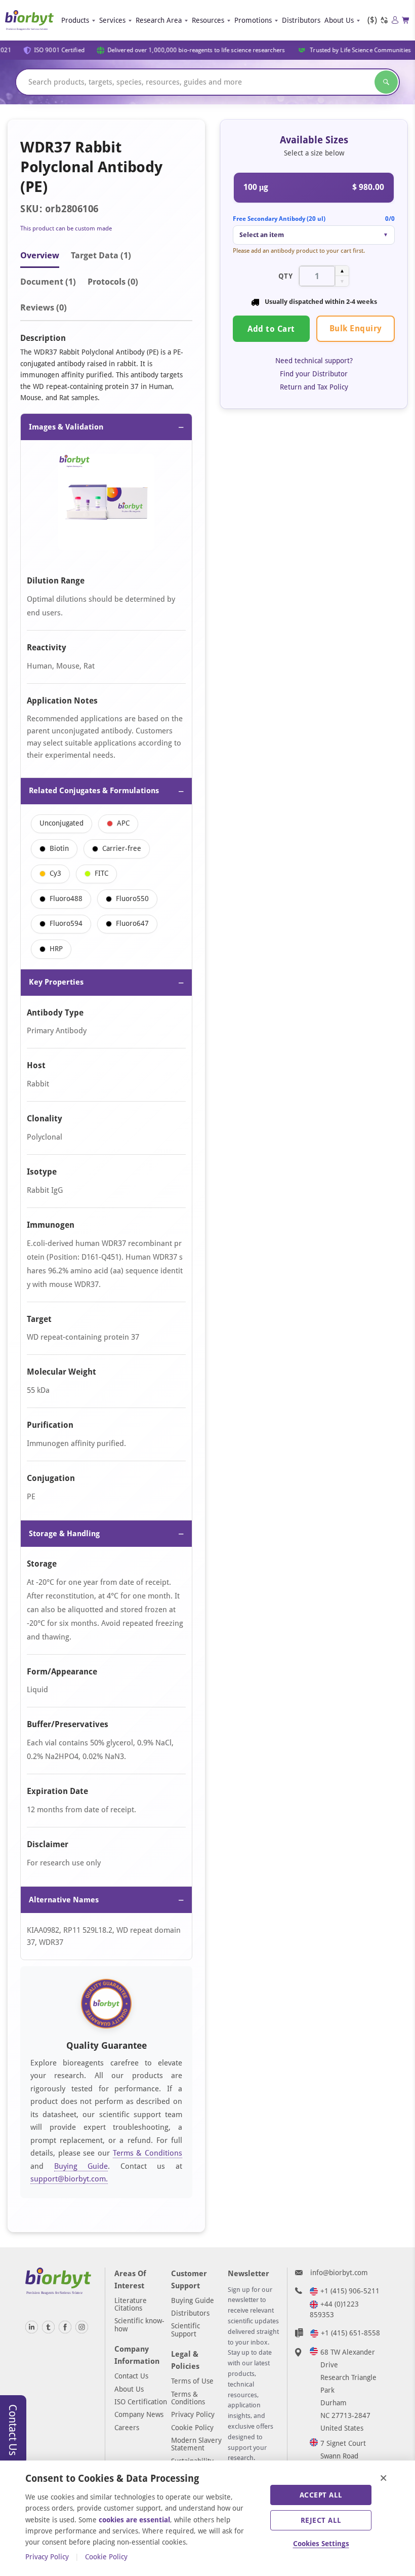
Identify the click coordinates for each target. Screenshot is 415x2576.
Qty (286, 276)
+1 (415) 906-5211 (350, 2291)
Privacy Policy (193, 2414)
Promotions (253, 20)
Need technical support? (314, 361)
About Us (339, 20)
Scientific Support (185, 2330)
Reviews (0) (44, 307)
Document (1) (48, 282)
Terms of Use (192, 2381)
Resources (208, 20)
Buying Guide (81, 2166)
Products (75, 20)
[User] (395, 20)
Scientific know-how (139, 2325)
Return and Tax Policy (314, 387)
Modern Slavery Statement (196, 2444)
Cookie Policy (192, 2428)
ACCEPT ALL (321, 2495)
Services (112, 20)
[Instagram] (82, 2327)
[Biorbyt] (29, 21)
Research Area (159, 20)
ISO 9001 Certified (54, 50)
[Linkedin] (32, 2327)
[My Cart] (406, 20)
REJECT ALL (321, 2520)
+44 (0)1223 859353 (334, 2309)
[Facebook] (65, 2327)
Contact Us (131, 2376)
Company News (139, 2414)
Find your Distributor (314, 374)
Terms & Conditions (148, 2153)
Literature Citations (131, 2304)
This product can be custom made (66, 228)
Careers (127, 2428)
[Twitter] (48, 2327)
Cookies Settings (321, 2544)
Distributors (301, 20)
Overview (40, 255)
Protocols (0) (113, 282)
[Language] (384, 21)
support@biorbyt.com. (69, 2179)
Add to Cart (271, 329)
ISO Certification (141, 2402)
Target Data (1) (101, 255)
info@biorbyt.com (339, 2273)
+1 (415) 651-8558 (350, 2333)
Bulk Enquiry (356, 328)
